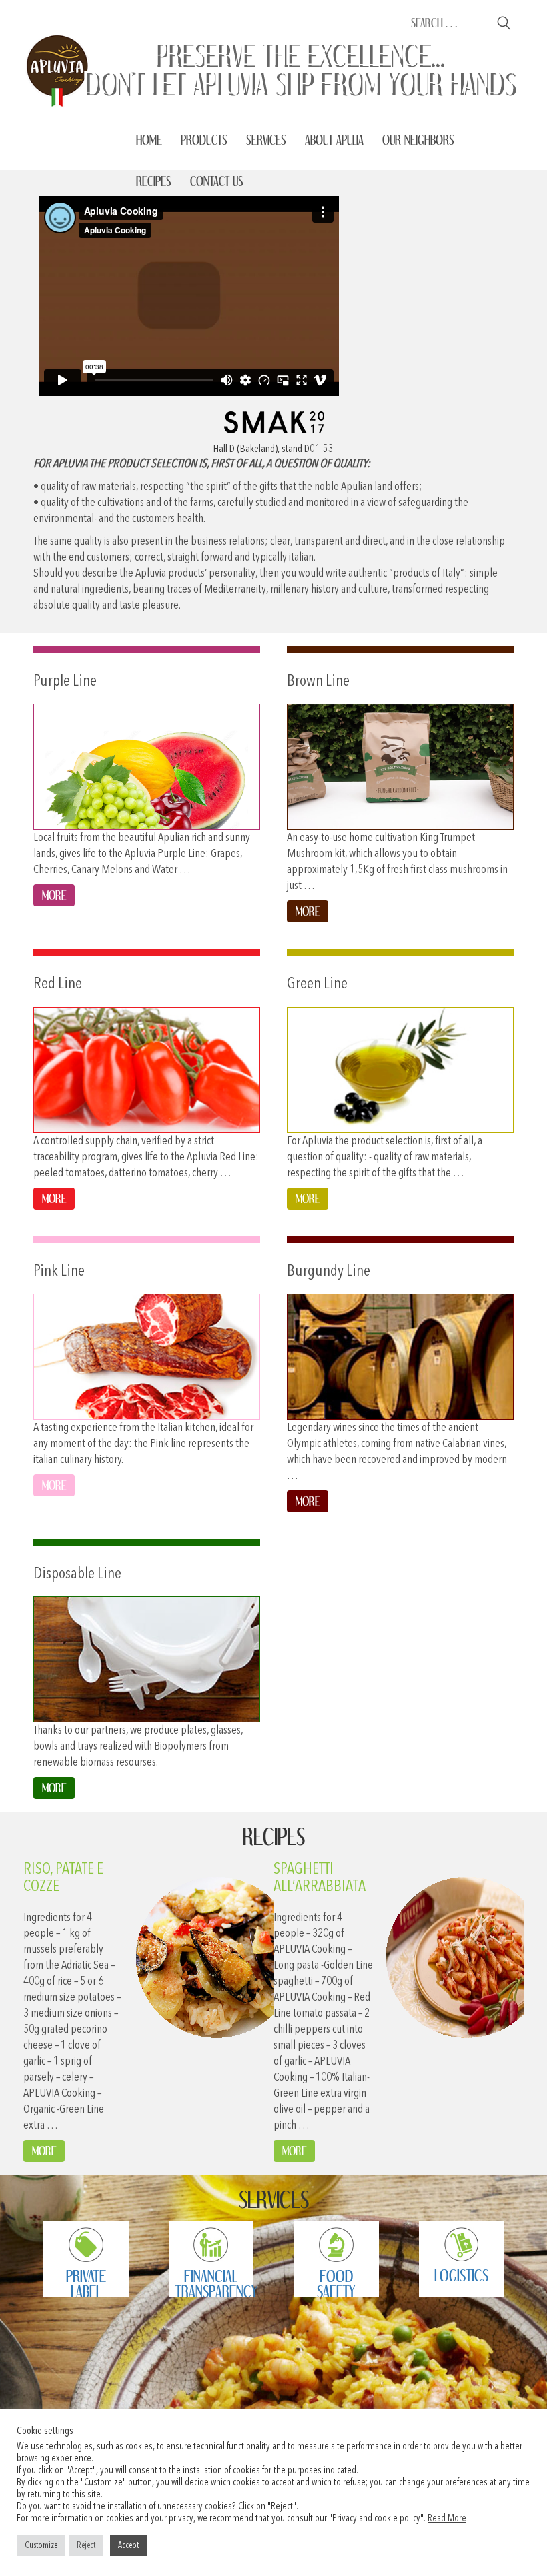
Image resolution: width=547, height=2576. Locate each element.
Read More (447, 2519)
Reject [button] (86, 2546)
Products (204, 140)
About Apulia (334, 140)
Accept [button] (128, 2546)
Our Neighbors (418, 140)
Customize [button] (41, 2546)
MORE (44, 2151)
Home (149, 140)
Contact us (217, 181)
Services (266, 140)
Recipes (154, 181)
